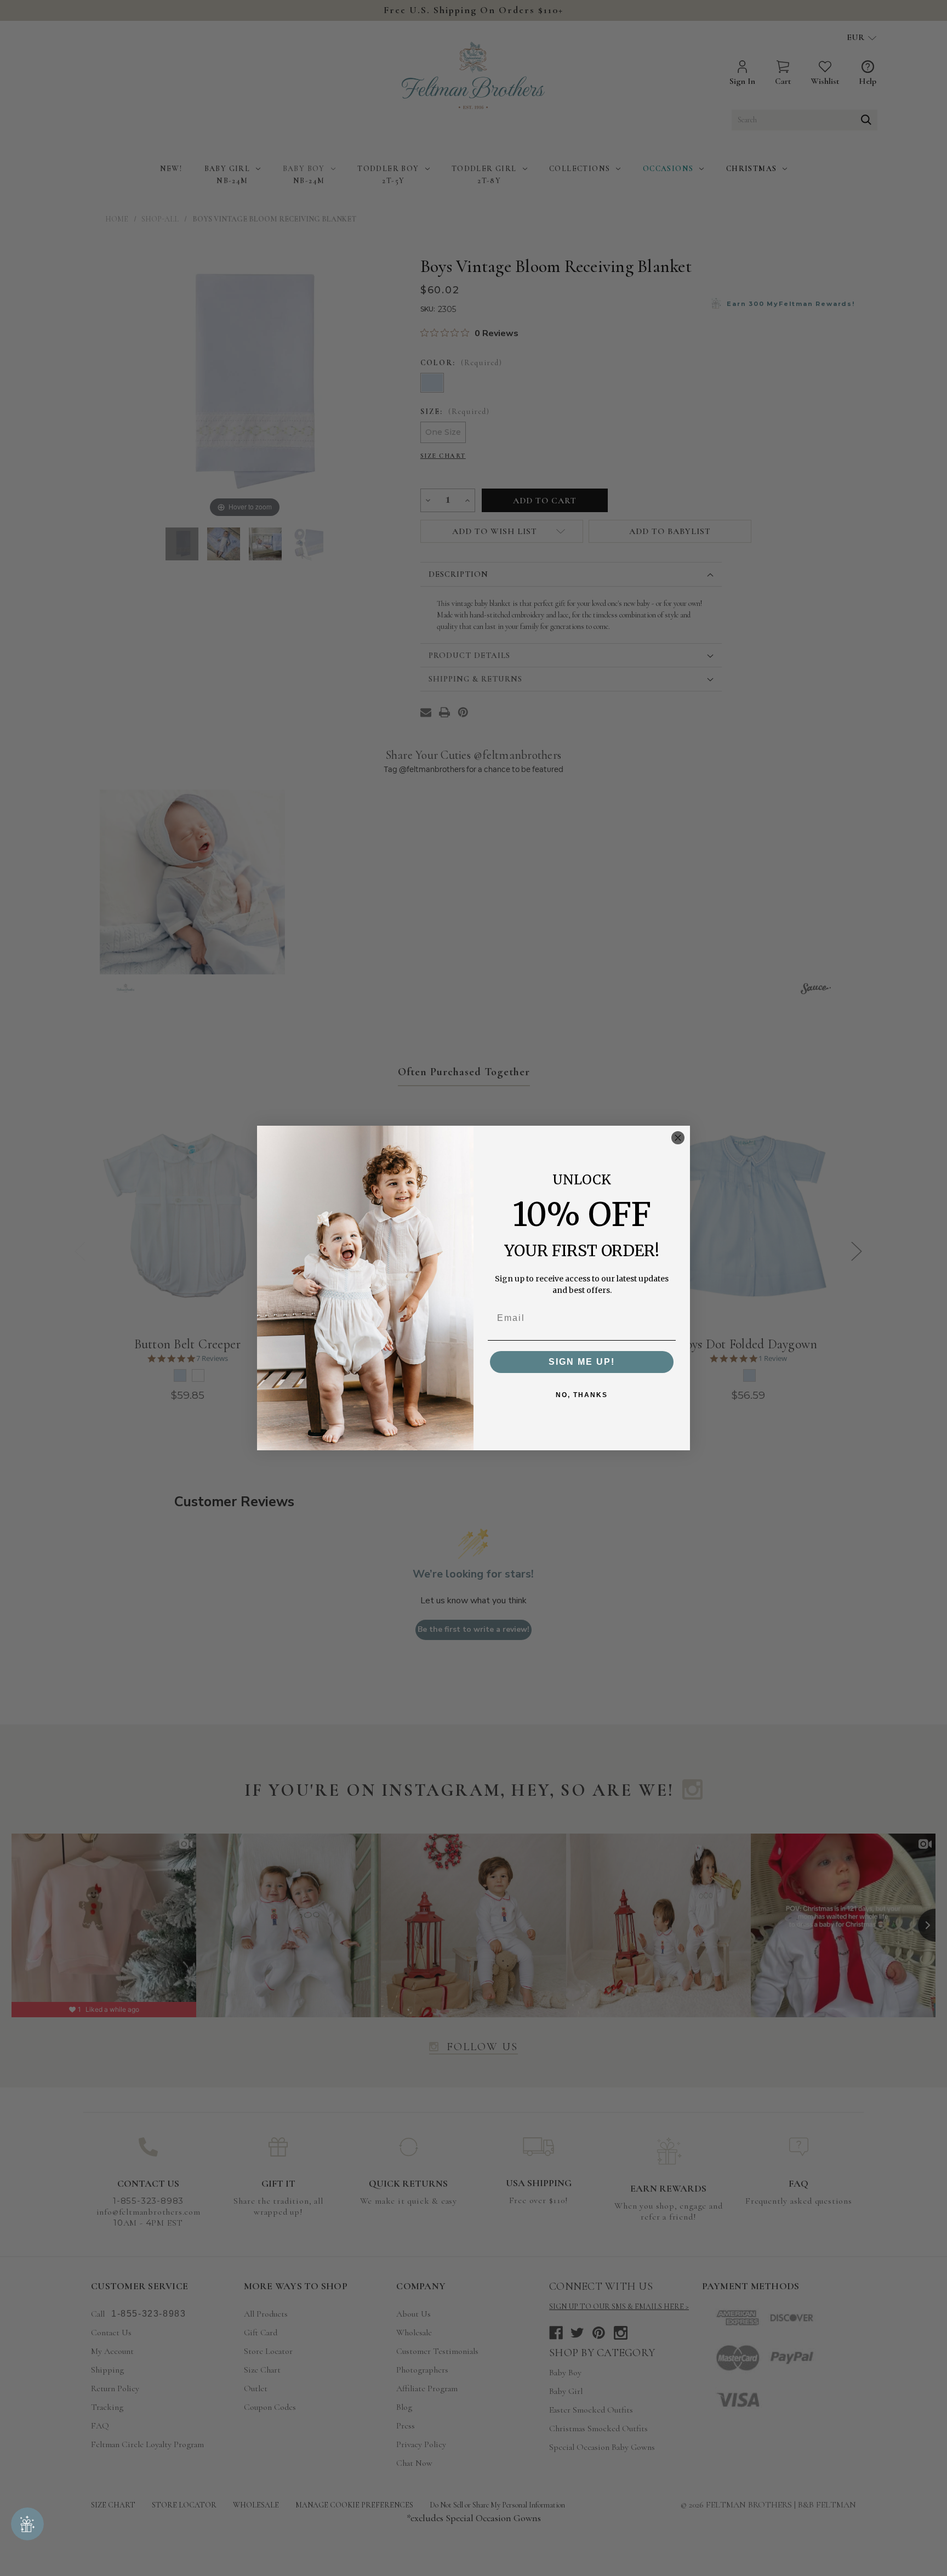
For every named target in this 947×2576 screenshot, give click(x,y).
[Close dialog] (678, 1138)
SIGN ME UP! (582, 1362)
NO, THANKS (582, 1395)
